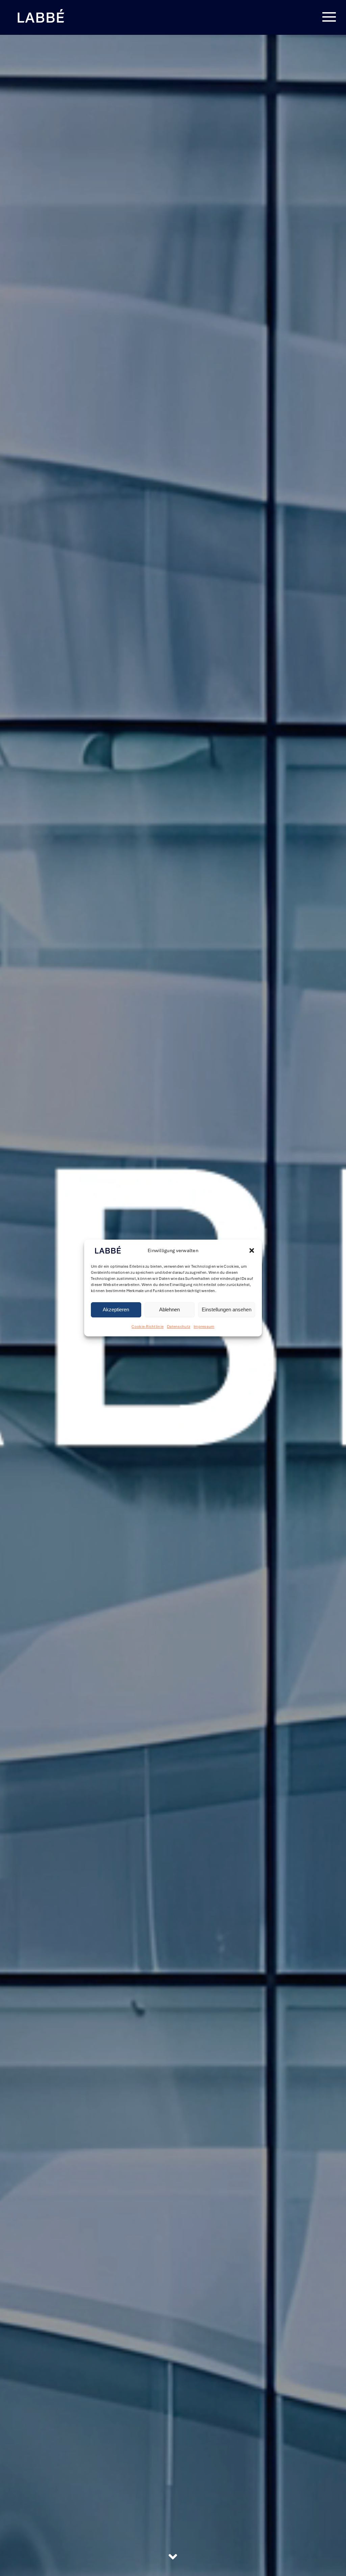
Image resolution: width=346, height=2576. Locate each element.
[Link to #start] (173, 2557)
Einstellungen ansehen (227, 1310)
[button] (252, 1251)
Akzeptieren (116, 1310)
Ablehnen (169, 1310)
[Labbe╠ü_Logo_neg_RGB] (41, 10)
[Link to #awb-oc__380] (329, 17)
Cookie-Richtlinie (147, 1327)
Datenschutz (179, 1327)
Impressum (204, 1327)
